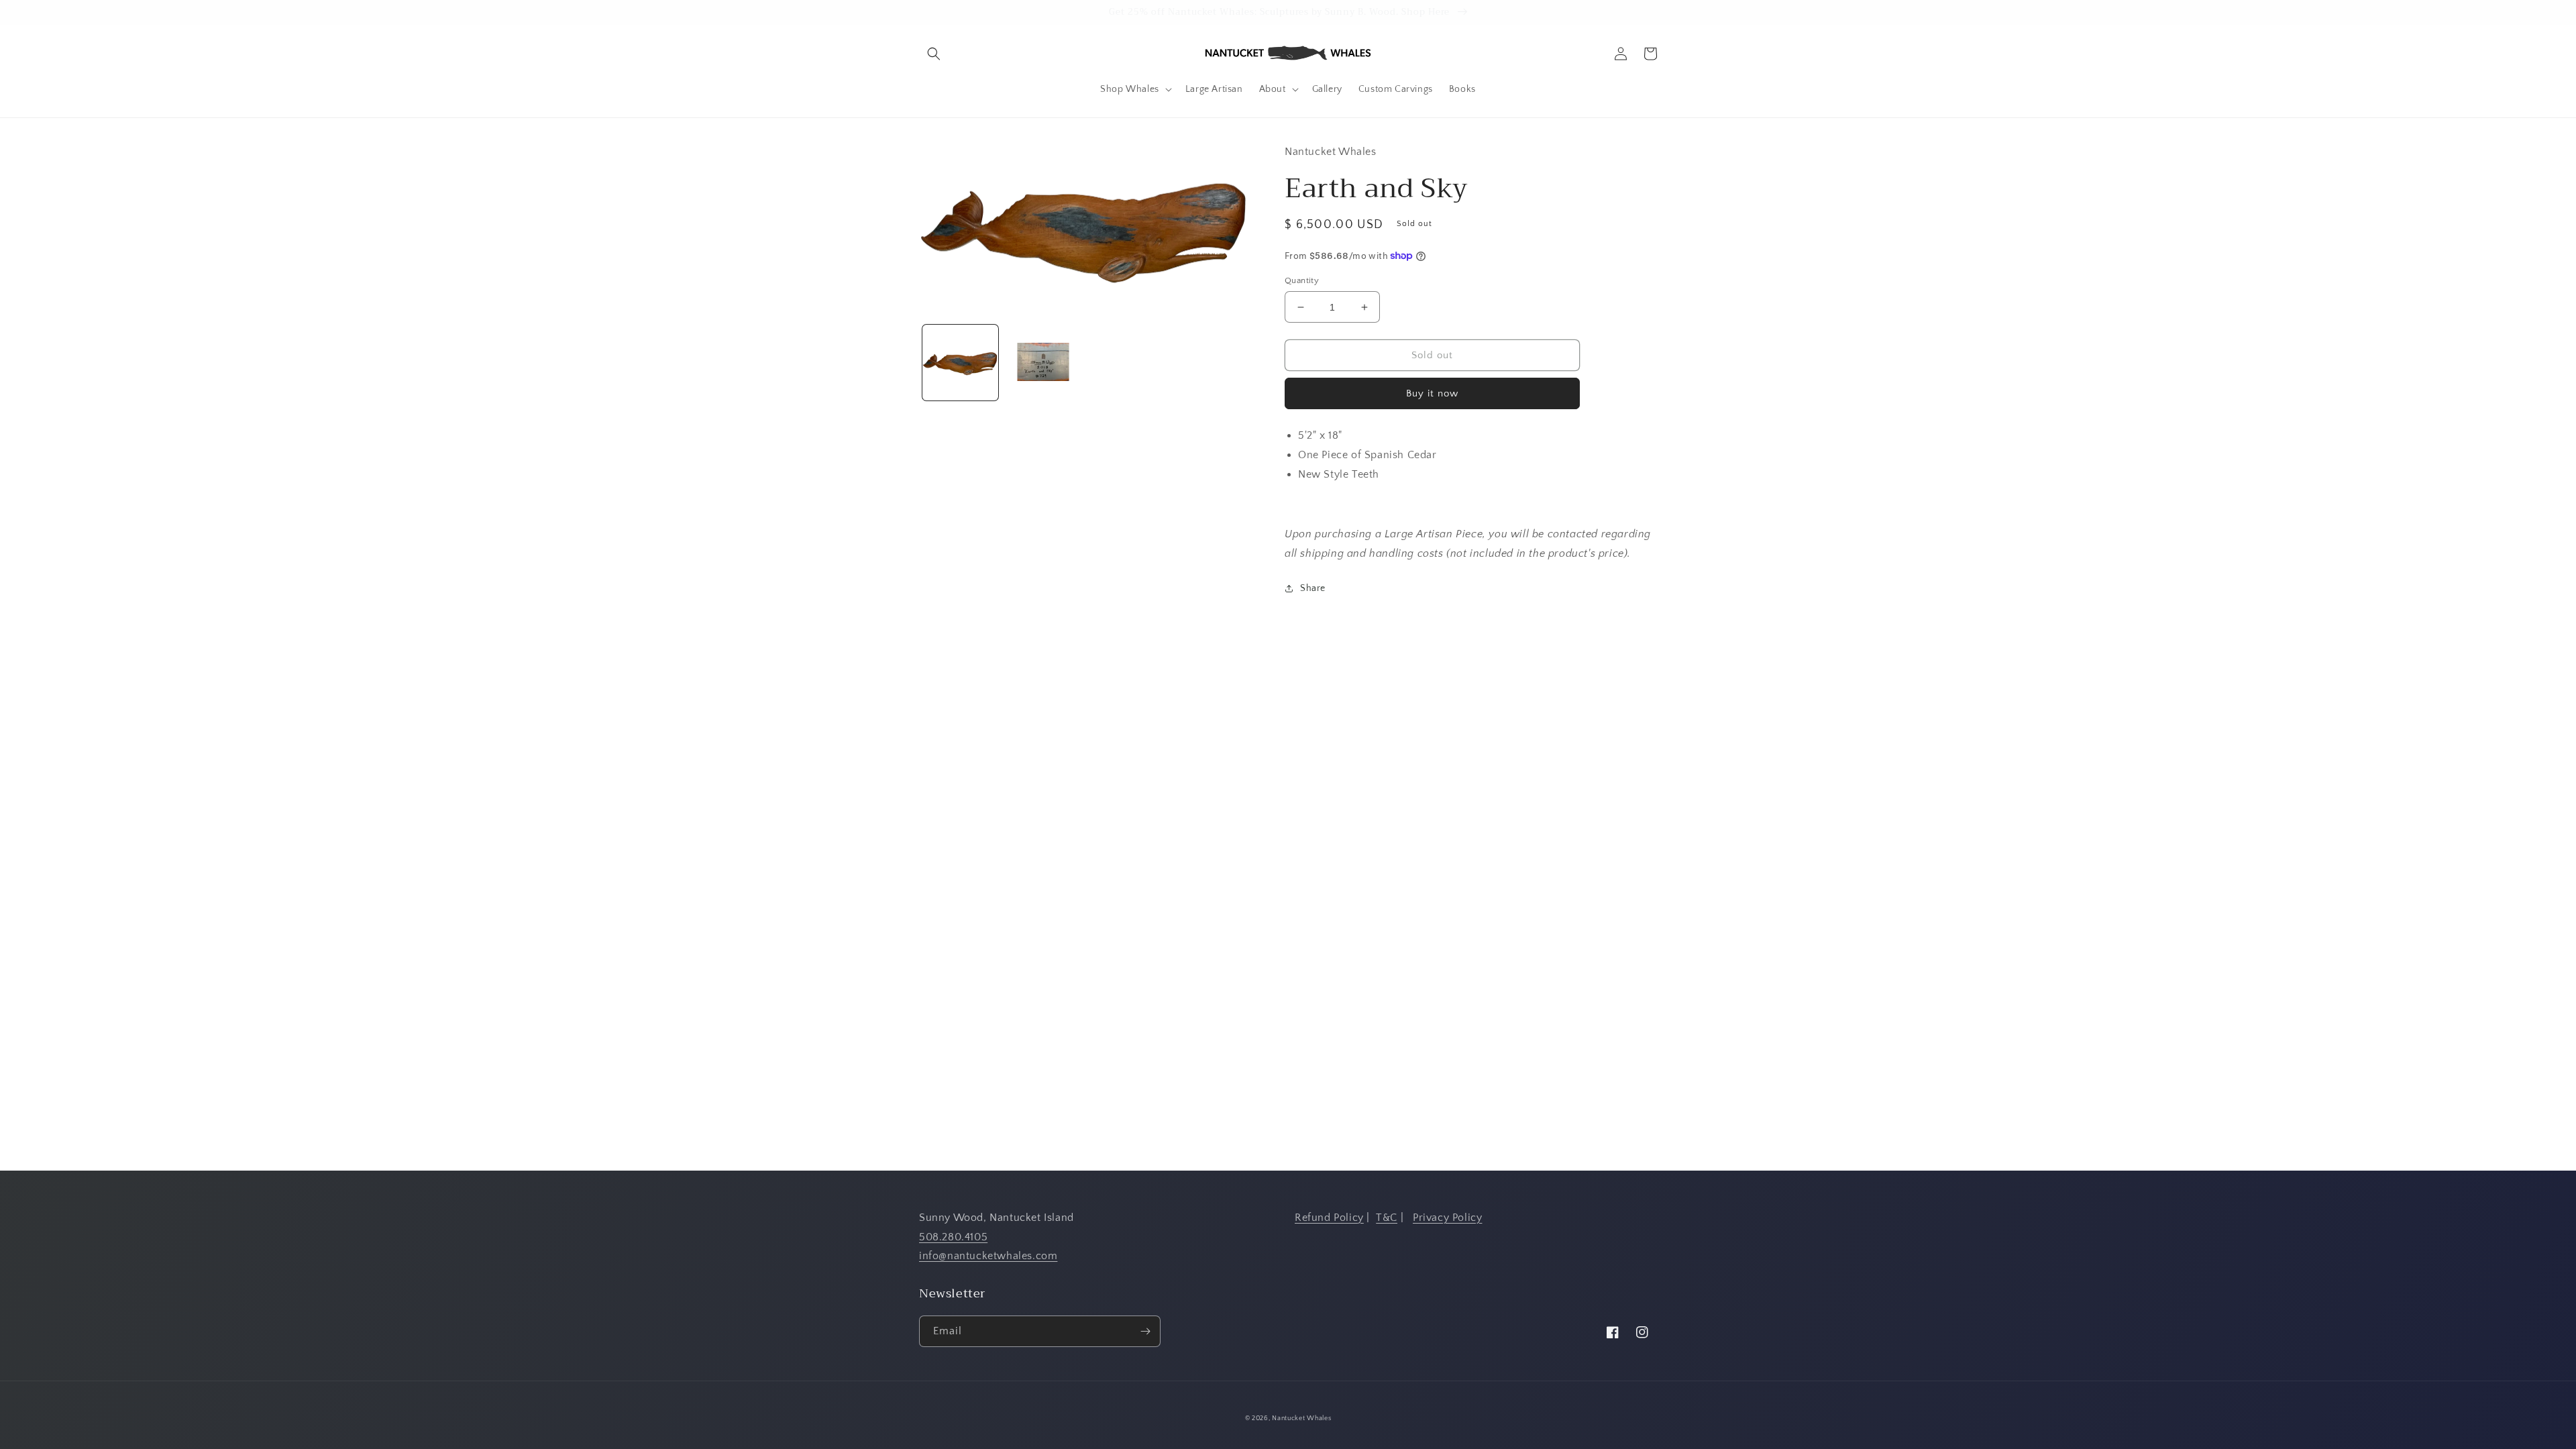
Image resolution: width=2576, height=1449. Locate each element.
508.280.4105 (953, 1237)
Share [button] (1313, 588)
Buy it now (1432, 393)
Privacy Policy (1447, 1218)
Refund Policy (1329, 1218)
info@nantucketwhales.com (988, 1256)
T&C (1387, 1218)
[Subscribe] (1145, 1331)
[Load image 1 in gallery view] (960, 363)
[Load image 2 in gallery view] (1043, 363)
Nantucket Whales (1301, 1418)
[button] (934, 54)
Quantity (1302, 280)
